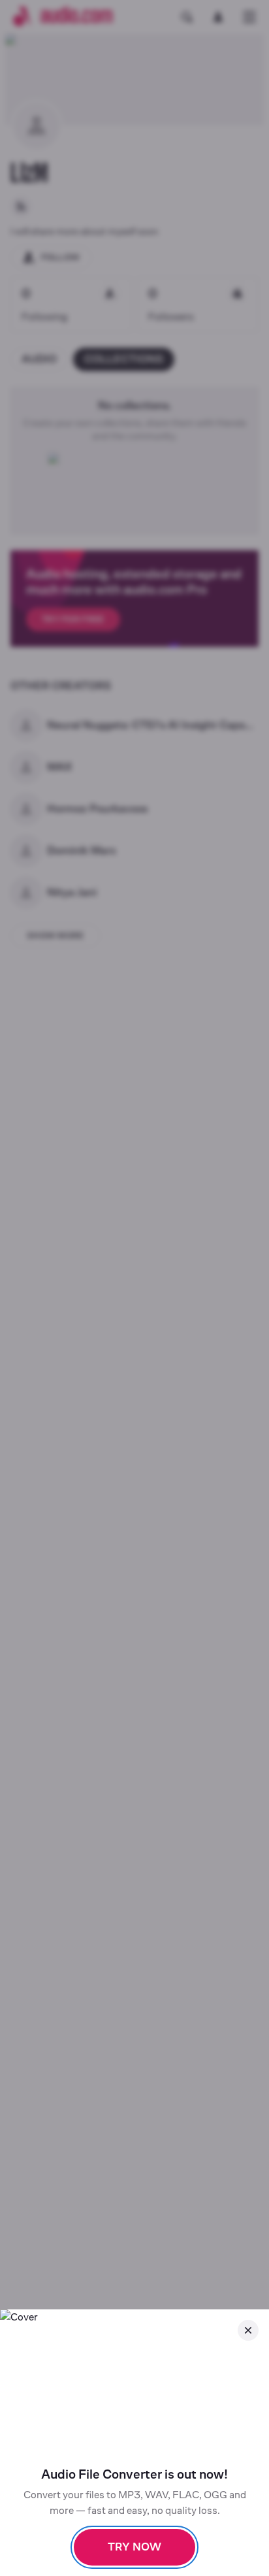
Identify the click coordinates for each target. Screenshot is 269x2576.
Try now (134, 2547)
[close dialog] (248, 2330)
